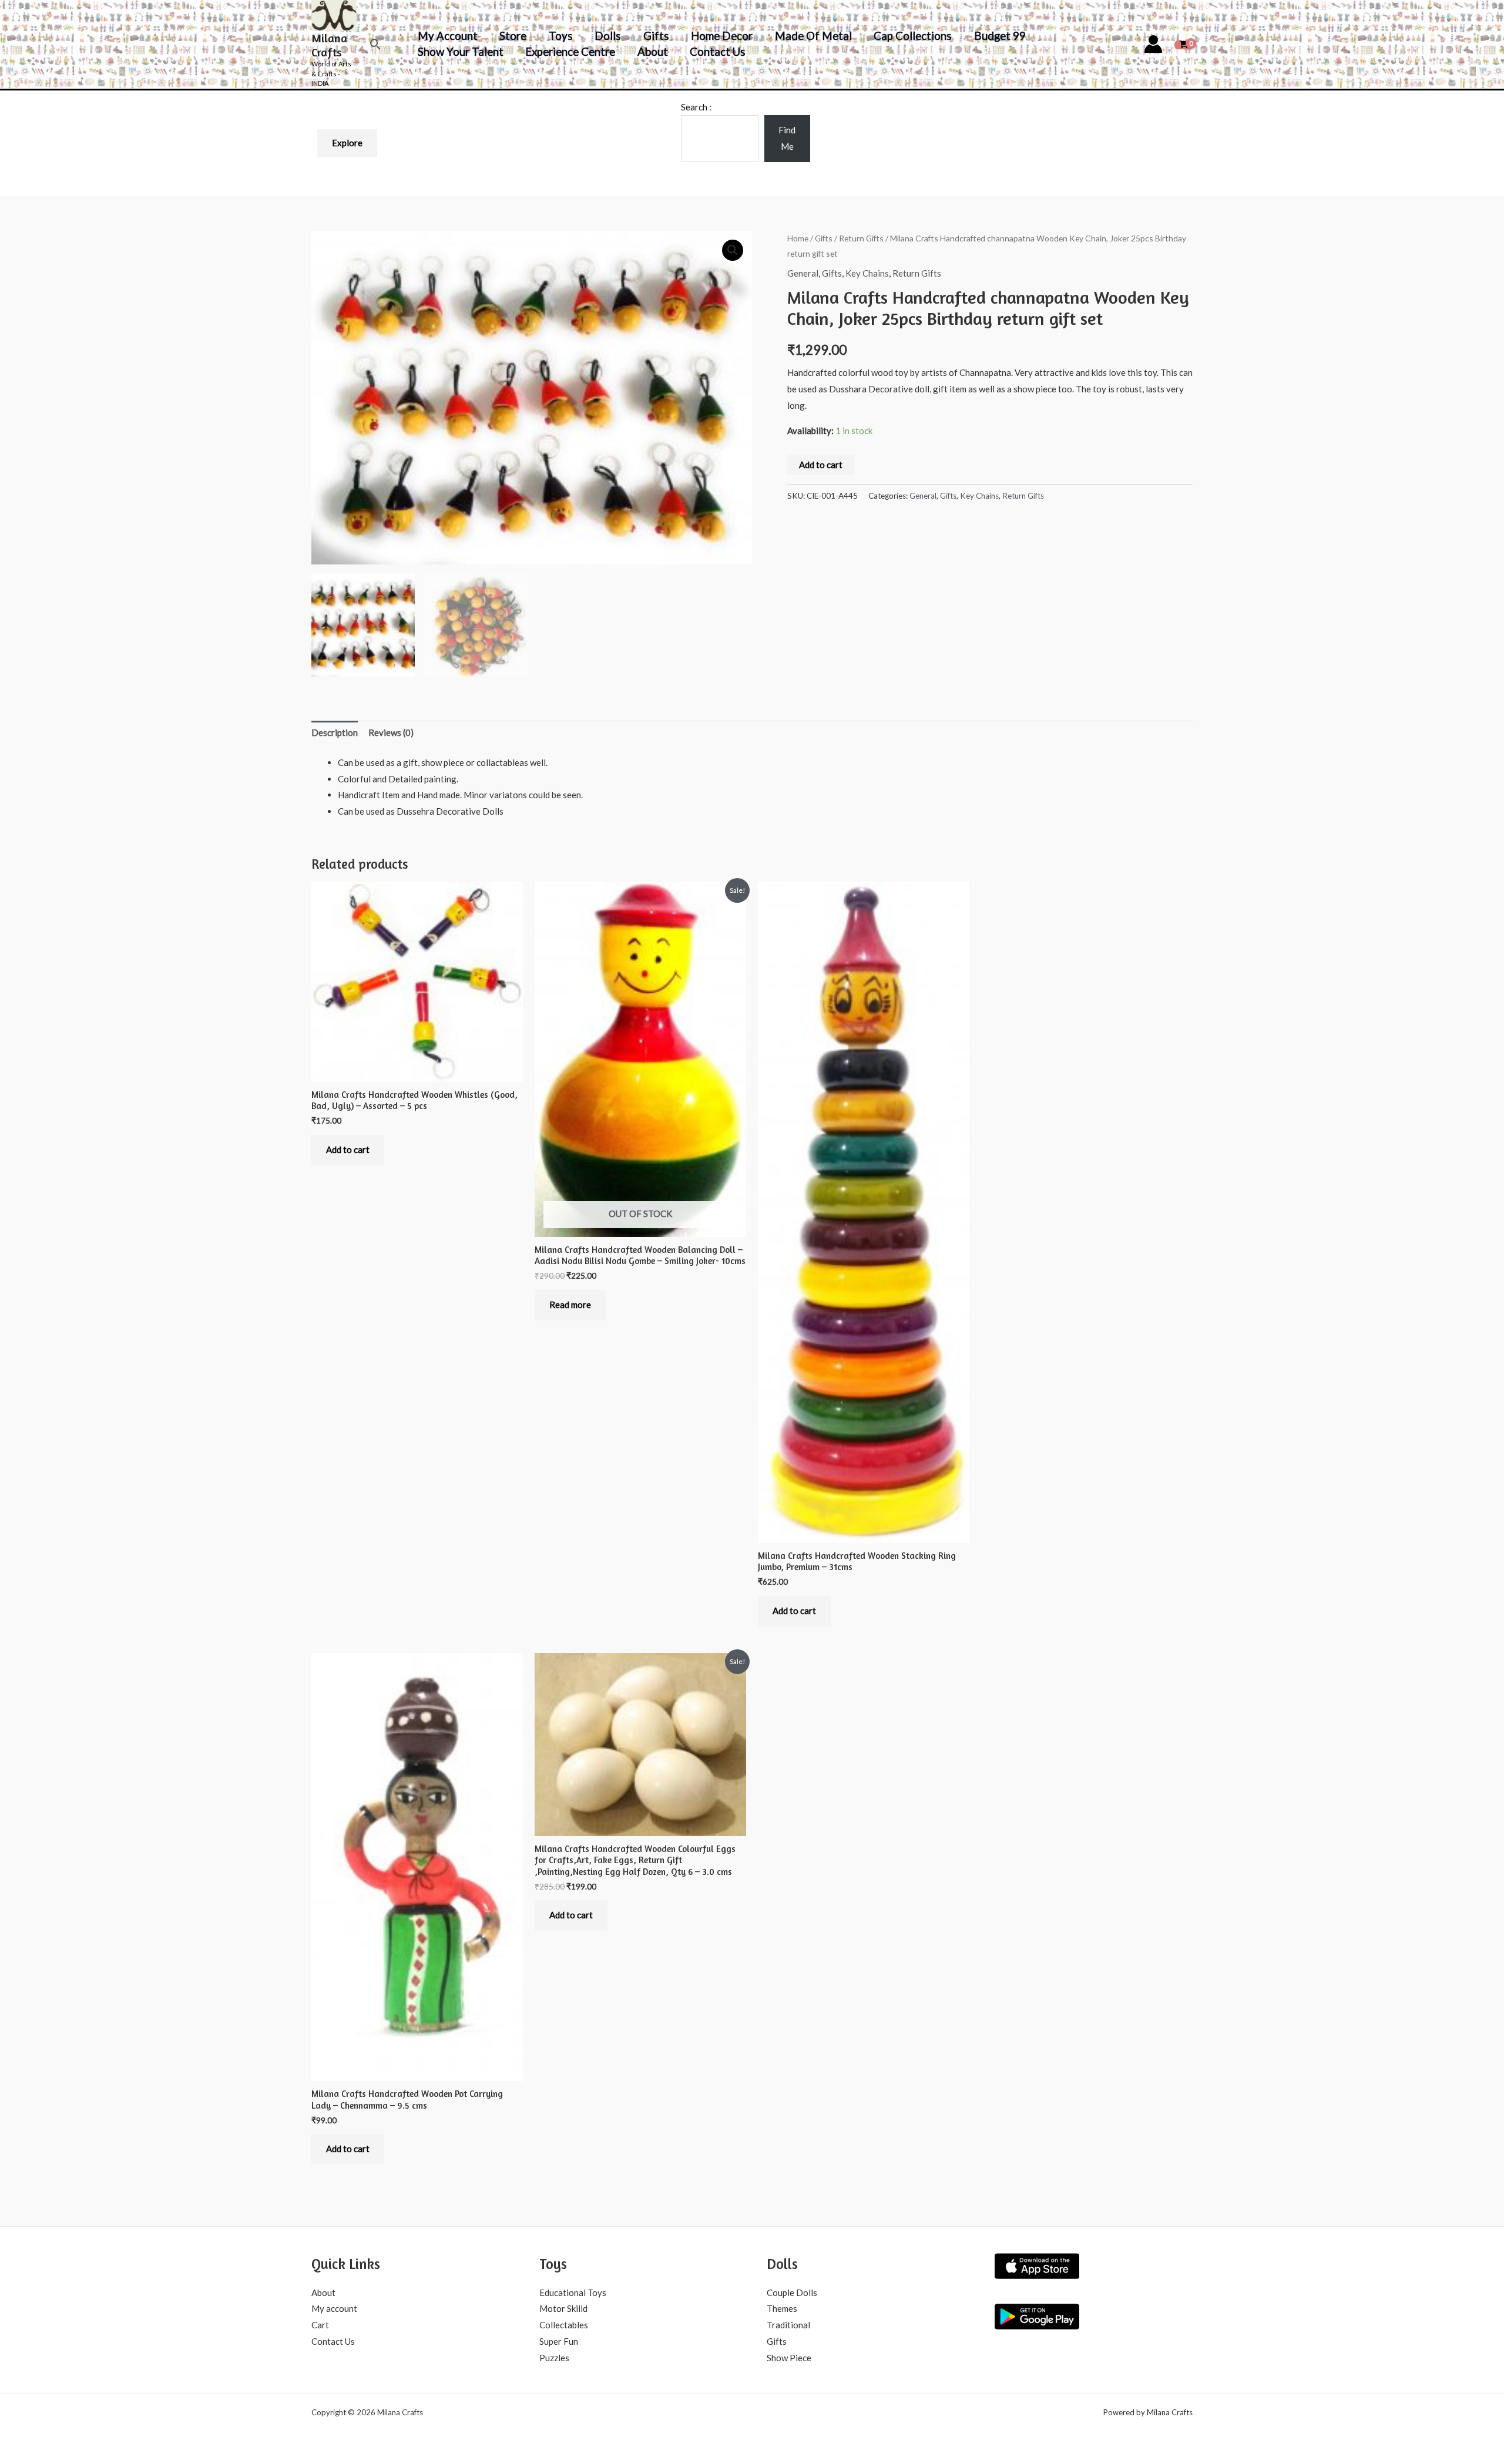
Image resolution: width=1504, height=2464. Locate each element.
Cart (320, 2325)
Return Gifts (861, 238)
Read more (570, 1305)
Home (798, 238)
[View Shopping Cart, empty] (1184, 44)
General (803, 273)
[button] (376, 44)
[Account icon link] (1153, 44)
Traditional (788, 2325)
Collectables (564, 2325)
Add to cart (821, 465)
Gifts (656, 36)
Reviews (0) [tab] (391, 732)
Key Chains (867, 273)
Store (513, 36)
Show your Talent (461, 51)
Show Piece (789, 2358)
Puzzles (554, 2358)
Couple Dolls (792, 2292)
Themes (782, 2308)
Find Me (787, 138)
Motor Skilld (563, 2308)
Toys (561, 36)
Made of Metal (813, 36)
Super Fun (559, 2341)
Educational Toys (573, 2292)
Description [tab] (335, 732)
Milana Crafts (329, 45)
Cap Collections (913, 36)
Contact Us (718, 51)
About (653, 51)
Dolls (608, 36)
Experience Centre (570, 51)
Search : (696, 107)
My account (448, 36)
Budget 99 (1000, 36)
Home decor (722, 36)
